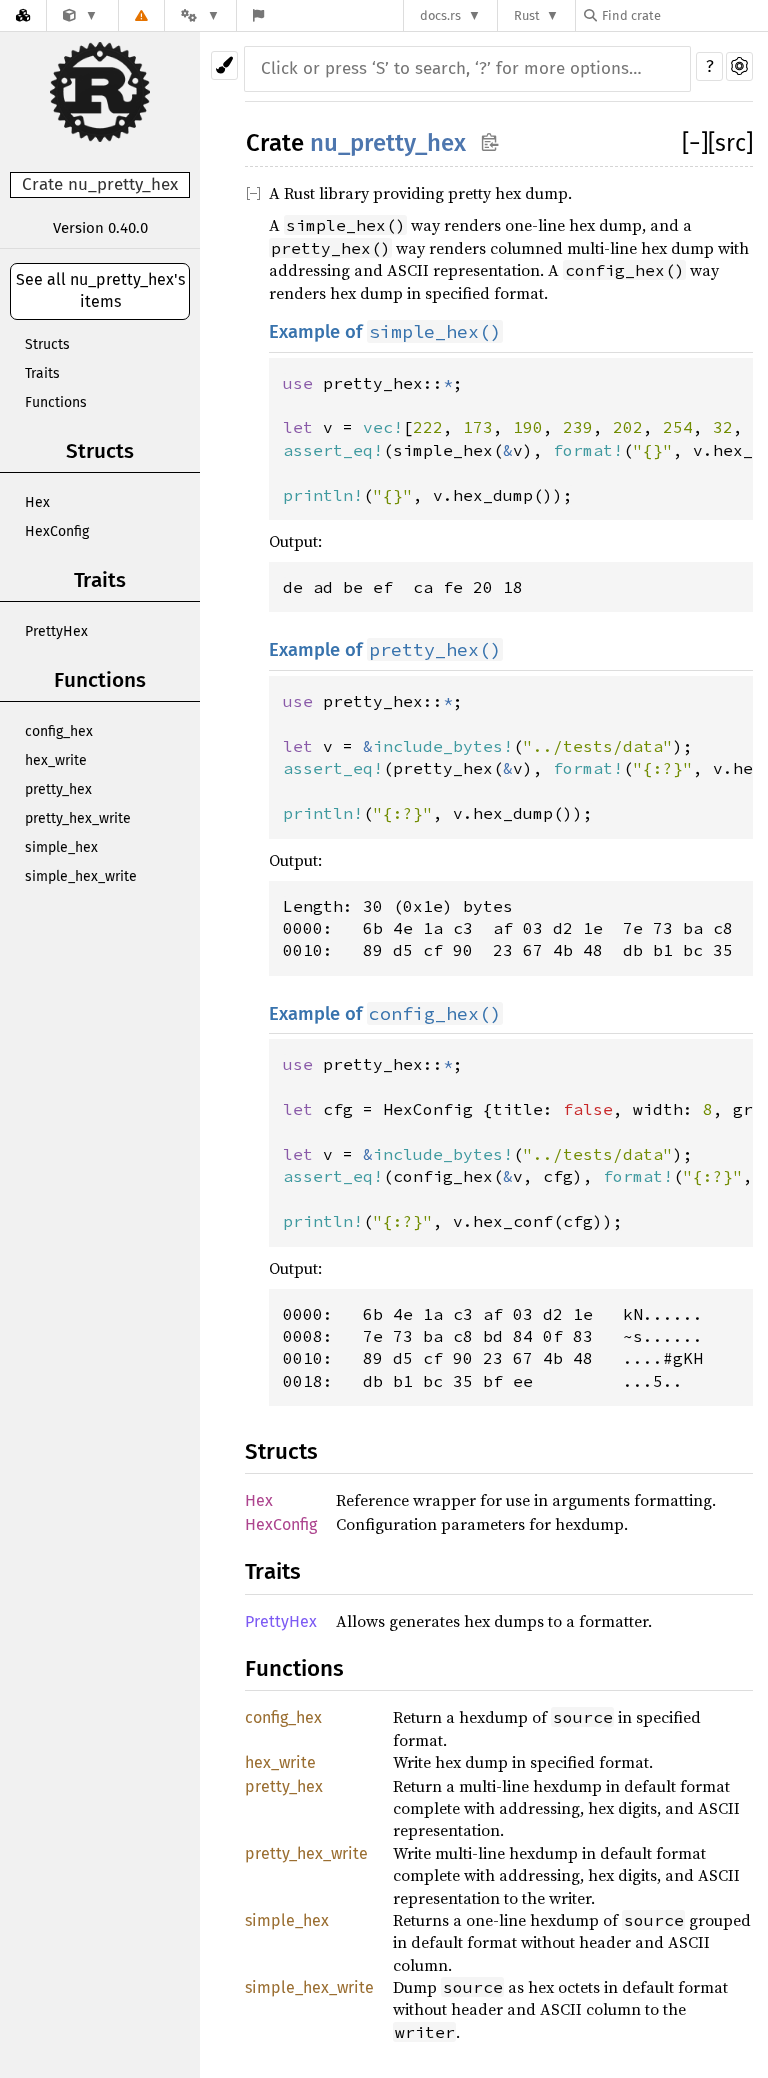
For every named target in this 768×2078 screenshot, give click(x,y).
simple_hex (61, 847)
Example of (385, 332)
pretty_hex (58, 789)
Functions (56, 402)
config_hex (59, 731)
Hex (37, 502)
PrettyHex (56, 631)
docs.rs (440, 15)
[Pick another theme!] (224, 65)
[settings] (739, 66)
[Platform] (200, 15)
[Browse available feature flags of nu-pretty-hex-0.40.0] (258, 15)
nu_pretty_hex (388, 143)
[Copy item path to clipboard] (489, 141)
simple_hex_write (81, 876)
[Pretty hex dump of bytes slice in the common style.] (80, 15)
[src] (730, 143)
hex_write (56, 760)
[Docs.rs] (23, 15)
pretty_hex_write (78, 818)
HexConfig (57, 531)
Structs (47, 344)
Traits (42, 373)
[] (695, 143)
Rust (527, 15)
